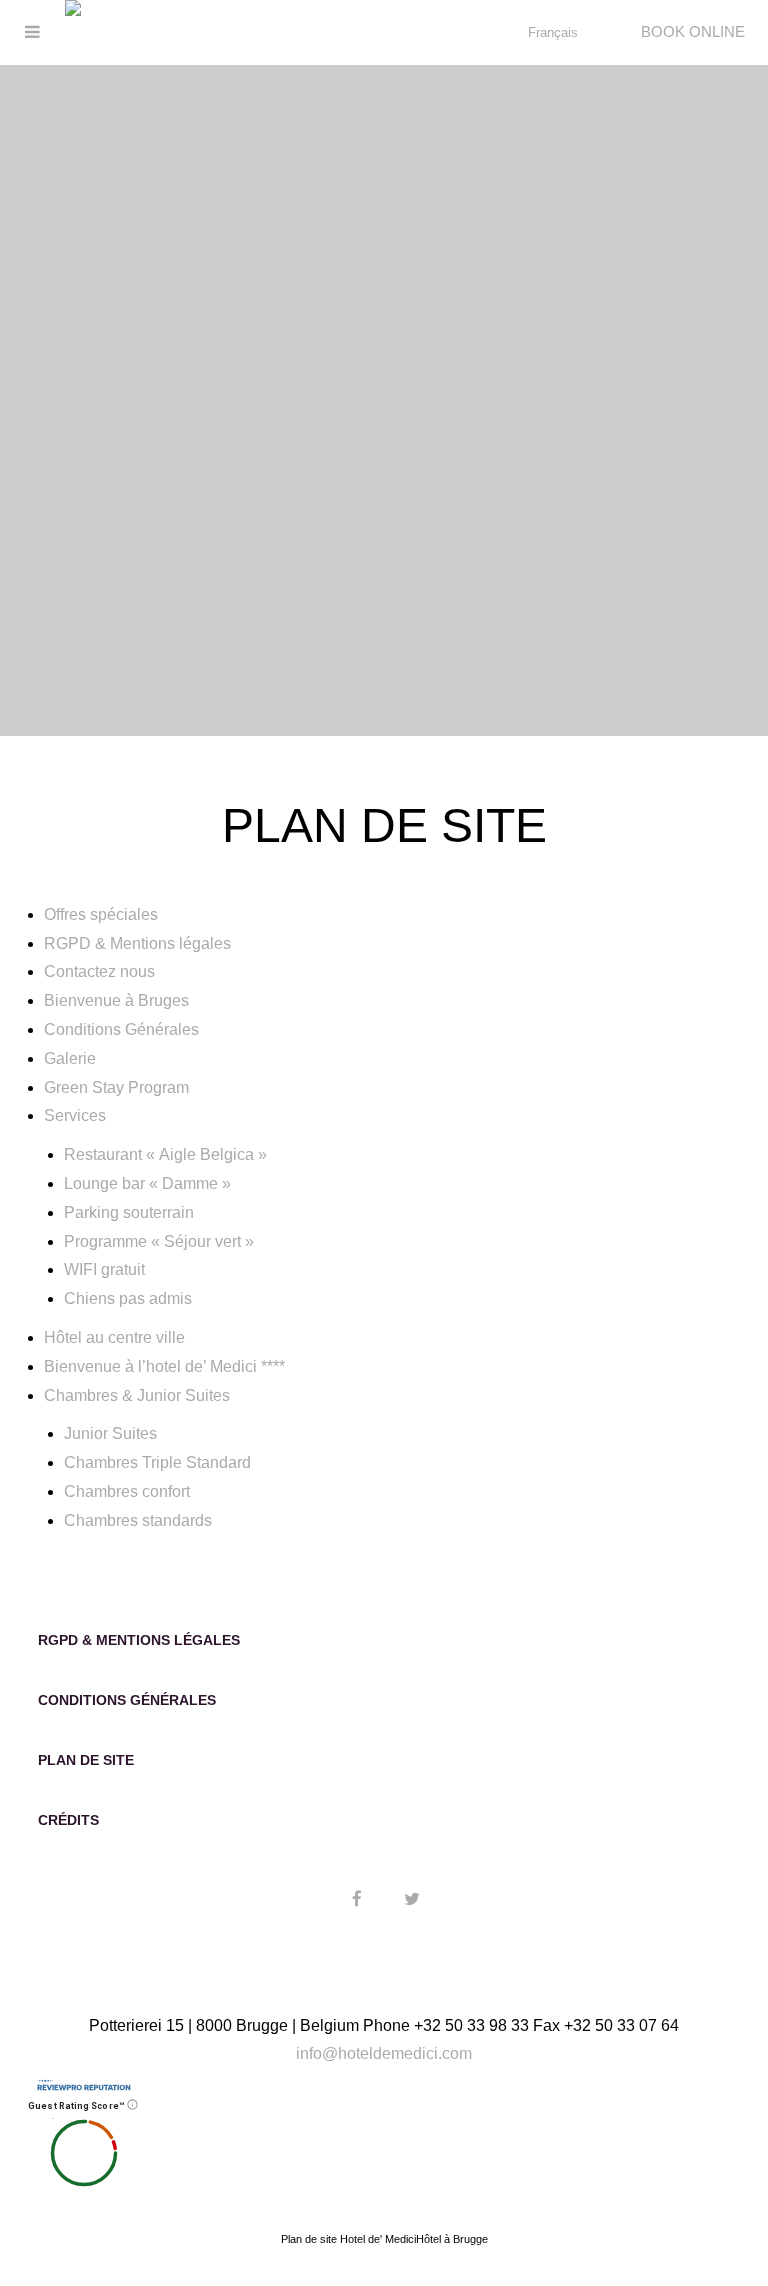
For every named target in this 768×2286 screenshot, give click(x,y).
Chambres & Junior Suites (137, 1395)
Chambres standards (138, 1520)
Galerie (70, 1058)
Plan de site (86, 1760)
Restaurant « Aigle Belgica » (165, 1154)
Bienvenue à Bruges (116, 1000)
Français (553, 32)
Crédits (68, 1820)
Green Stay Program (116, 1087)
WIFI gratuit (104, 1269)
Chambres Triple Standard (157, 1462)
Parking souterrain (129, 1212)
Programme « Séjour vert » (159, 1241)
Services (75, 1115)
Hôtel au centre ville (114, 1337)
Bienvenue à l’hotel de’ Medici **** (164, 1366)
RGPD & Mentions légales (137, 943)
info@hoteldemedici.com (384, 2053)
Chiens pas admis (128, 1298)
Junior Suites (110, 1433)
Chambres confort (127, 1491)
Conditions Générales (121, 1029)
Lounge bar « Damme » (147, 1183)
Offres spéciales (101, 914)
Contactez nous (99, 971)
